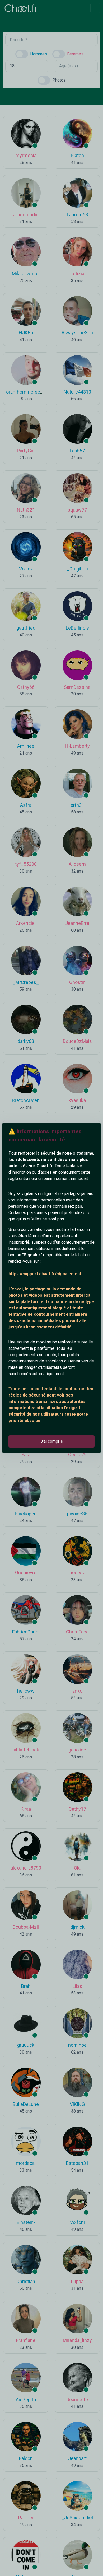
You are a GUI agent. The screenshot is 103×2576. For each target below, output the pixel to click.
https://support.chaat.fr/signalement (45, 1274)
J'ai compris (52, 1441)
